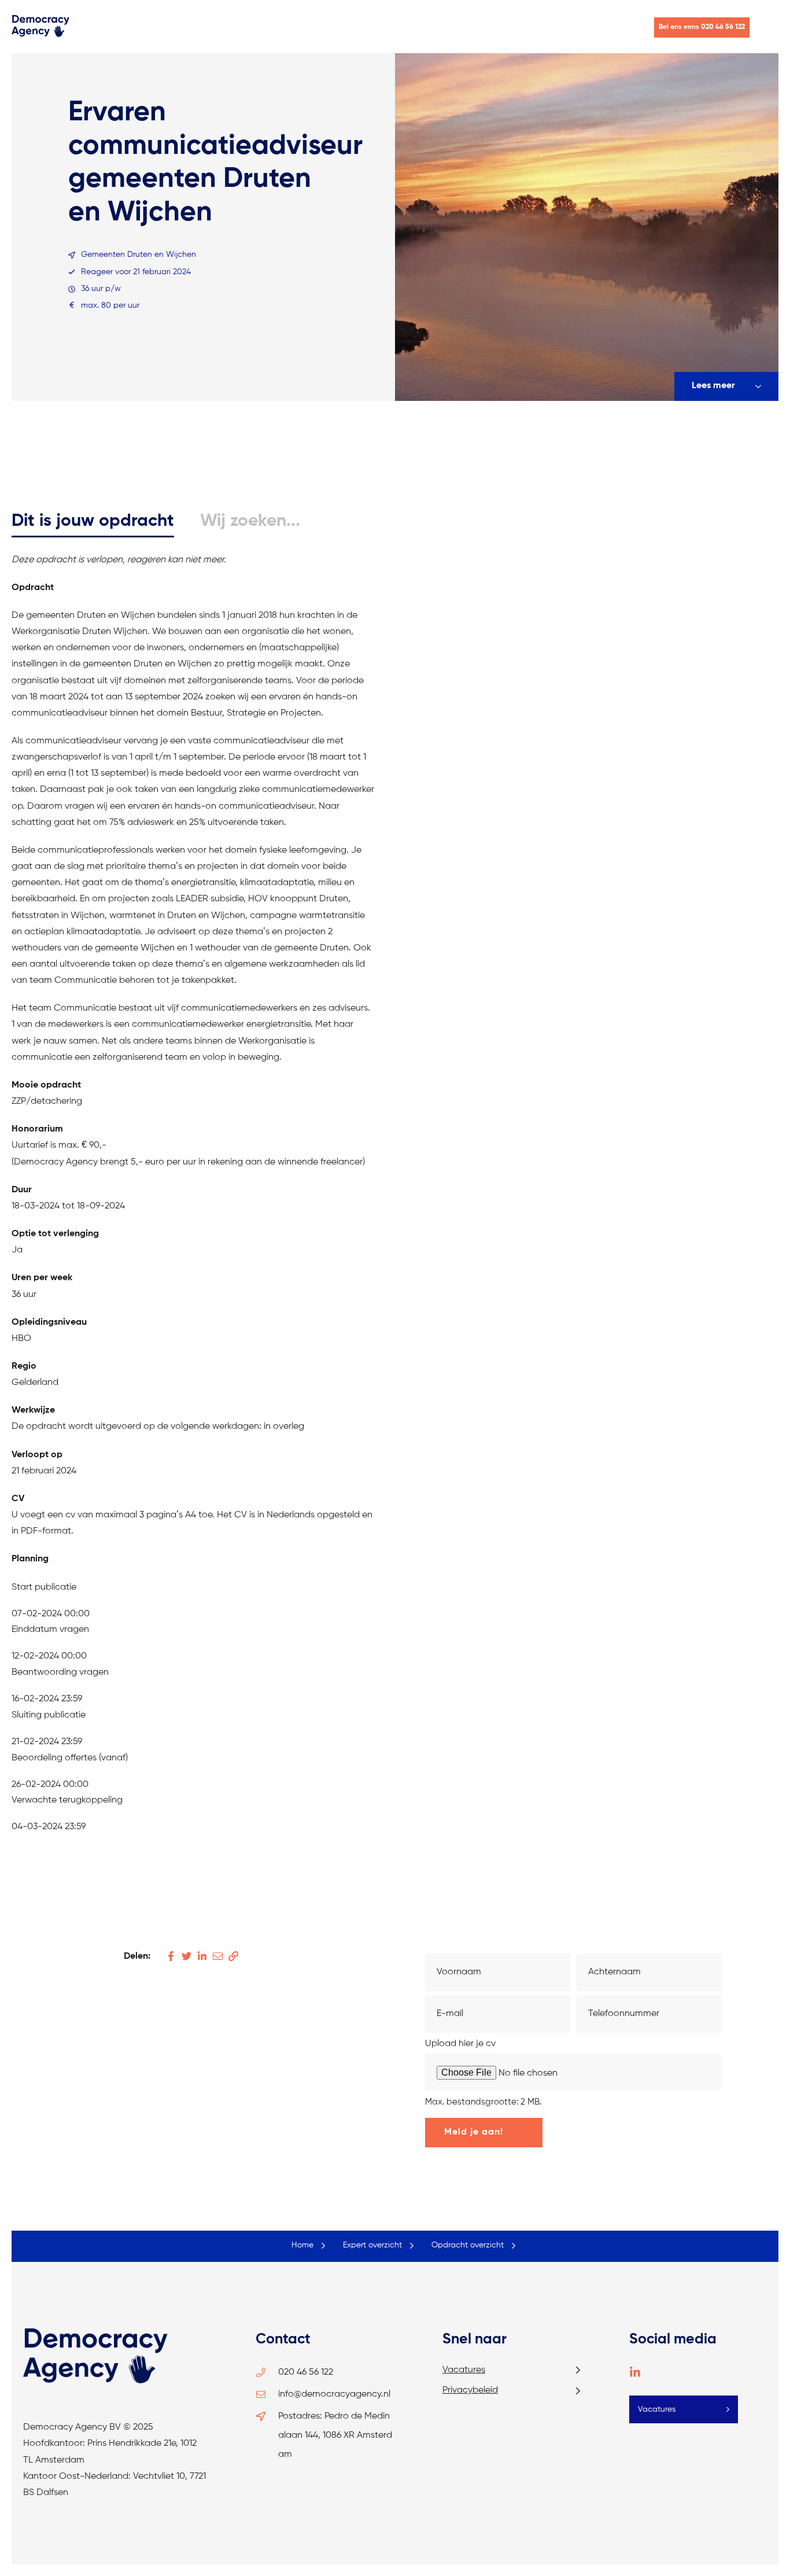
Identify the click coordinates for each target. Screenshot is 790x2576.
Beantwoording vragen (60, 1672)
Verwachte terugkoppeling (67, 1800)
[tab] (93, 522)
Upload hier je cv (460, 2044)
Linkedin (635, 2372)
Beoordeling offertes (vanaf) (70, 1758)
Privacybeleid (470, 2390)
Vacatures (464, 2370)
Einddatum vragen (50, 1630)
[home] (40, 35)
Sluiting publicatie (49, 1715)
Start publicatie (44, 1587)
